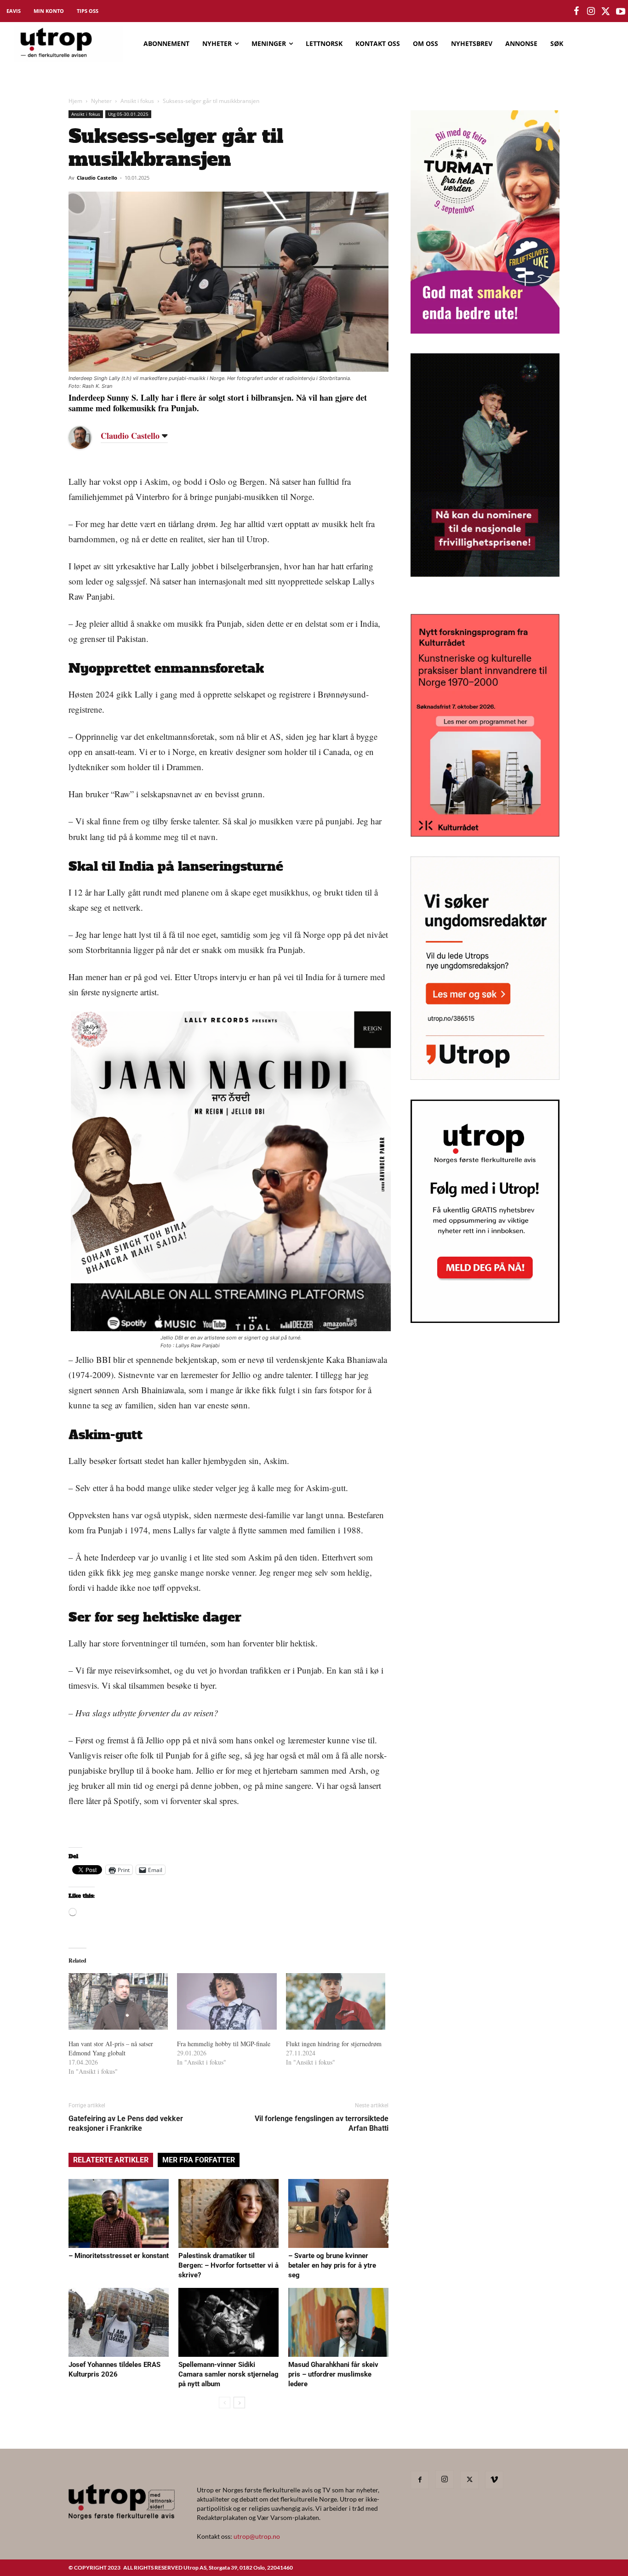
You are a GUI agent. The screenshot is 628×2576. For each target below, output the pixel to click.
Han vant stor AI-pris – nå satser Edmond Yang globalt (111, 2048)
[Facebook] (420, 2480)
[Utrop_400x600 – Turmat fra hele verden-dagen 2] (485, 331)
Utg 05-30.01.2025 (128, 114)
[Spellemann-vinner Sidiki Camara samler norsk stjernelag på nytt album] (228, 2322)
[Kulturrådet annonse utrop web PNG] (485, 834)
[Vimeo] (494, 2480)
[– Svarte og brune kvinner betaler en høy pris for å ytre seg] (338, 2213)
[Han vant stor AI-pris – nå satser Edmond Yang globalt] (118, 2002)
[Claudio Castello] (87, 437)
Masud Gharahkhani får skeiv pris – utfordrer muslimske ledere (333, 2374)
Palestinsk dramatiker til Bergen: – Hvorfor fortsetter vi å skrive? (228, 2265)
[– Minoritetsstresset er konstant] (119, 2213)
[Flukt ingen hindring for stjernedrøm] (336, 2002)
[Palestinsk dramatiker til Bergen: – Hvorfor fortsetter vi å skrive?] (228, 2213)
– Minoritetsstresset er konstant (119, 2256)
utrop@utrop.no (257, 2536)
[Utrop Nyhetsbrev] (485, 1320)
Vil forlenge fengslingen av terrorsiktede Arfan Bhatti (322, 2123)
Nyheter (101, 101)
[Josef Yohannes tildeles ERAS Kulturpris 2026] (119, 2322)
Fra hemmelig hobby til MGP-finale (224, 2044)
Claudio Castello (97, 178)
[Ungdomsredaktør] (485, 1077)
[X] (469, 2480)
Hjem (75, 101)
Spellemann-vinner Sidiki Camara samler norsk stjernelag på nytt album (228, 2374)
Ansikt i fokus (137, 101)
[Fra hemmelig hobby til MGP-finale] (227, 2002)
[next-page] (239, 2403)
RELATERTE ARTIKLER (111, 2160)
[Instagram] (445, 2480)
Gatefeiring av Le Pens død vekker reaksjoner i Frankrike (126, 2123)
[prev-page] (225, 2403)
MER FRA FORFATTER (199, 2160)
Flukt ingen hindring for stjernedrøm (334, 2044)
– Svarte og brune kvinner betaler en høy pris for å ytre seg (332, 2265)
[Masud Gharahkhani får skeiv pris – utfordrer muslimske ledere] (338, 2322)
